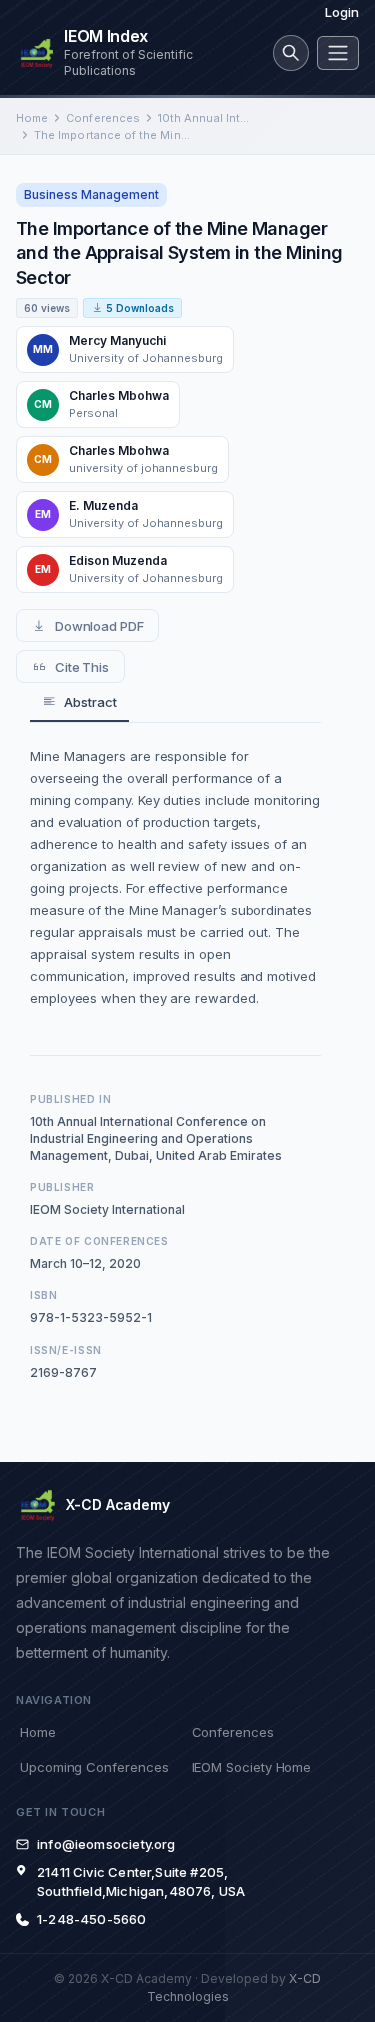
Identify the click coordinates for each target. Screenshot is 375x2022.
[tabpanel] (175, 877)
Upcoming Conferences (94, 1767)
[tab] (79, 702)
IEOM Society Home (252, 1767)
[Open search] (291, 53)
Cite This (82, 667)
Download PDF (99, 626)
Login (342, 12)
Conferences (103, 118)
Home (32, 118)
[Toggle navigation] (338, 53)
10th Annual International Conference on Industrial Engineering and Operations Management (206, 118)
